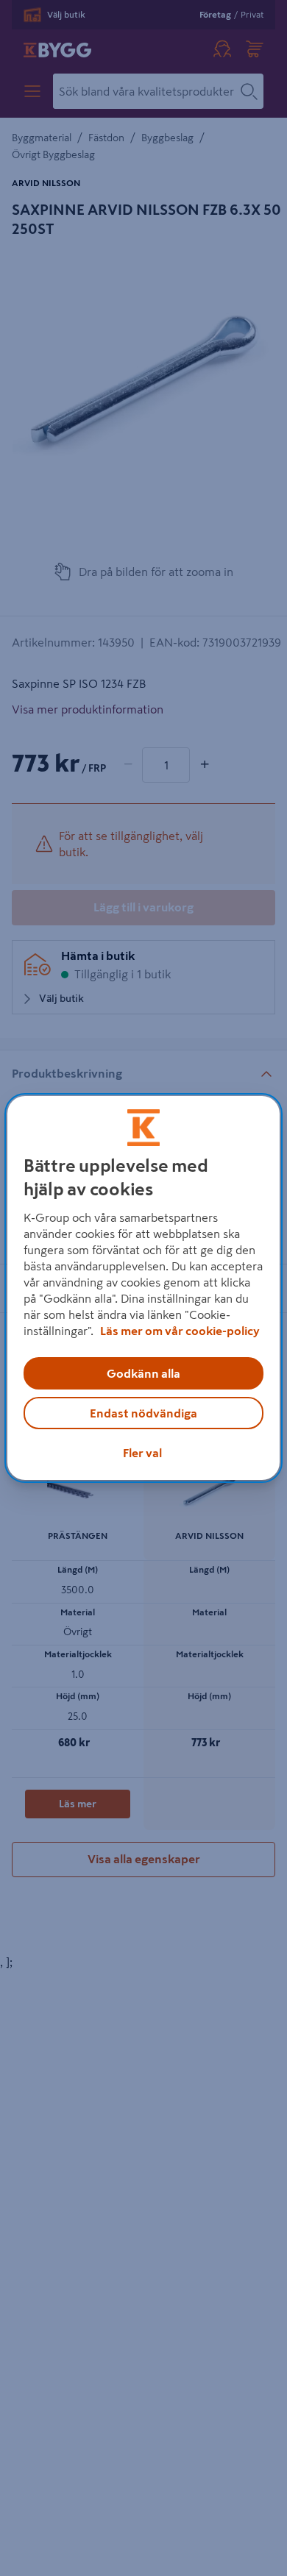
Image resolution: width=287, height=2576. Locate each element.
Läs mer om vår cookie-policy (180, 1331)
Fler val (142, 1453)
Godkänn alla (143, 1373)
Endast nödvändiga (143, 1413)
